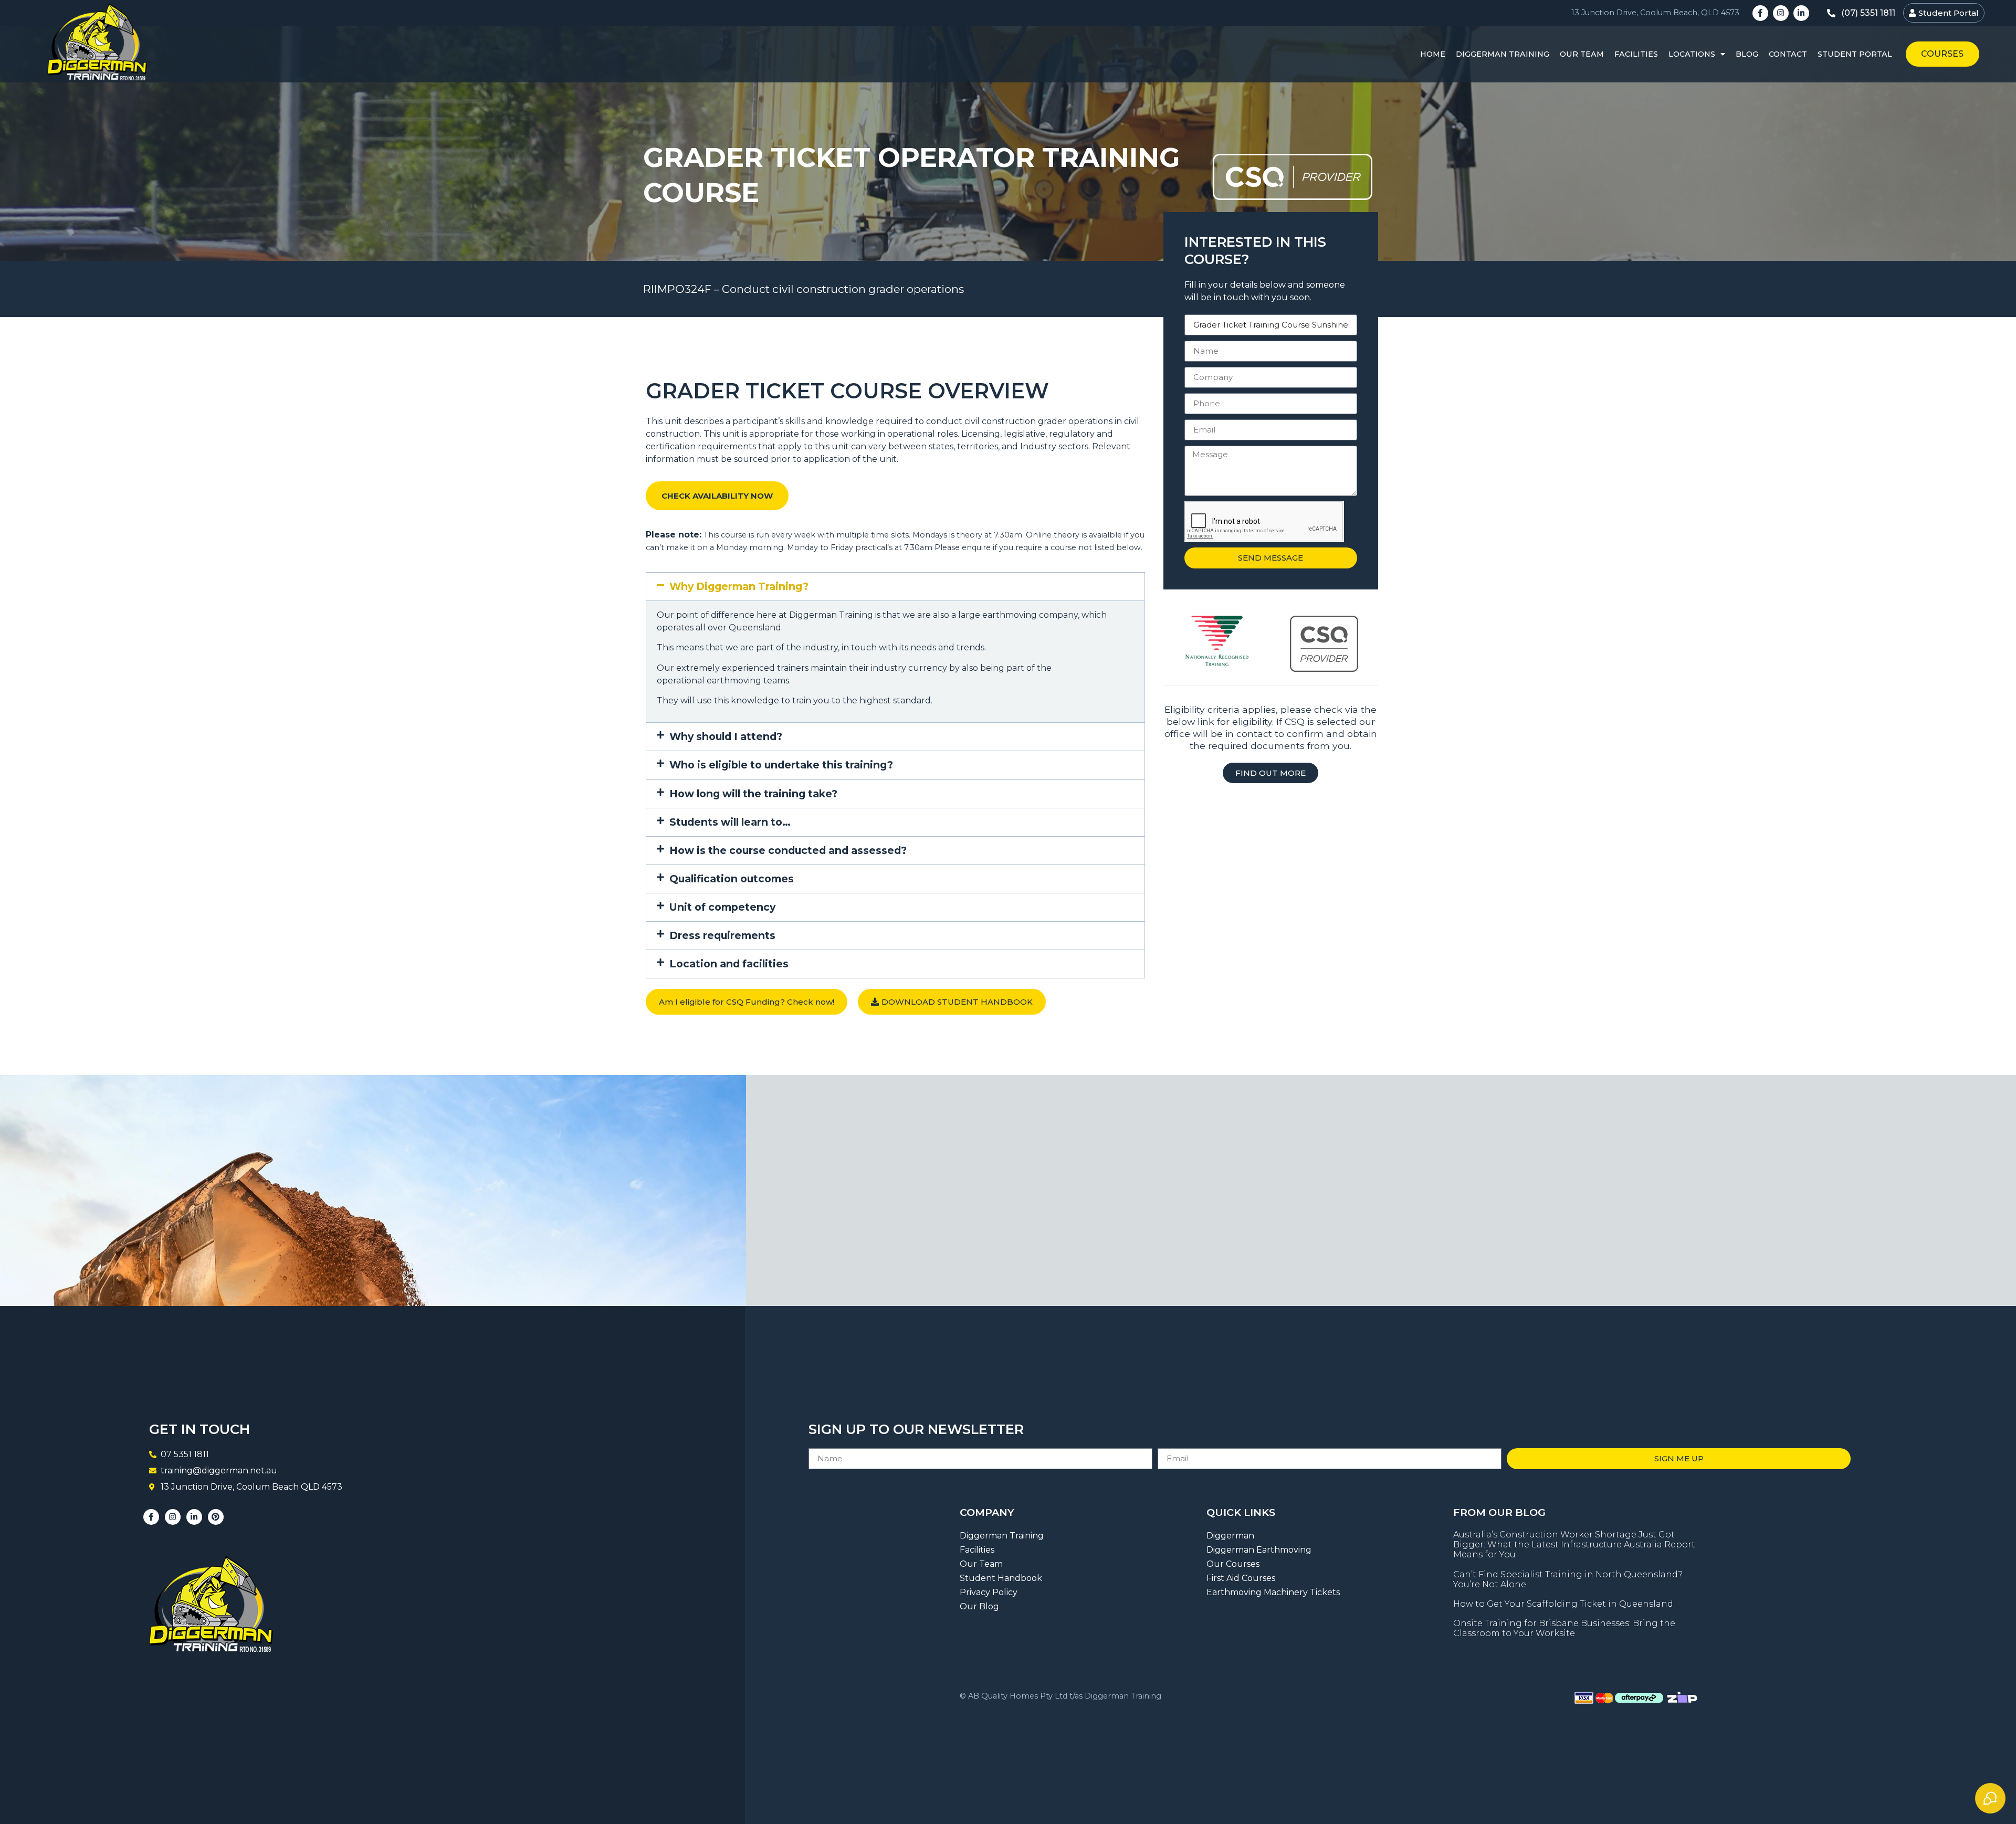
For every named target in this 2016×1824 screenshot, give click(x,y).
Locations (1692, 54)
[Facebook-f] (1760, 13)
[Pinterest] (216, 1517)
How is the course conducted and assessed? (788, 850)
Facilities (1636, 54)
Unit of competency (722, 907)
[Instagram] (1781, 13)
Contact (1788, 54)
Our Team (1582, 54)
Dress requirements (722, 935)
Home (1433, 54)
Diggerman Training (1503, 54)
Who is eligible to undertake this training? (781, 765)
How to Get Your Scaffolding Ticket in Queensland (1563, 1604)
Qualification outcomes (732, 879)
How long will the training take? (753, 794)
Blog (1747, 54)
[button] (895, 587)
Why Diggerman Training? (739, 586)
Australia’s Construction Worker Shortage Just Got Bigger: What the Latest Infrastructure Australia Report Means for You (1574, 1544)
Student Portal (1855, 54)
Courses (1942, 54)
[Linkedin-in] (1801, 13)
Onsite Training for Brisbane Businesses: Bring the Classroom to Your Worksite (1564, 1628)
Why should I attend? (726, 736)
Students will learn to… (730, 822)
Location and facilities (729, 964)
